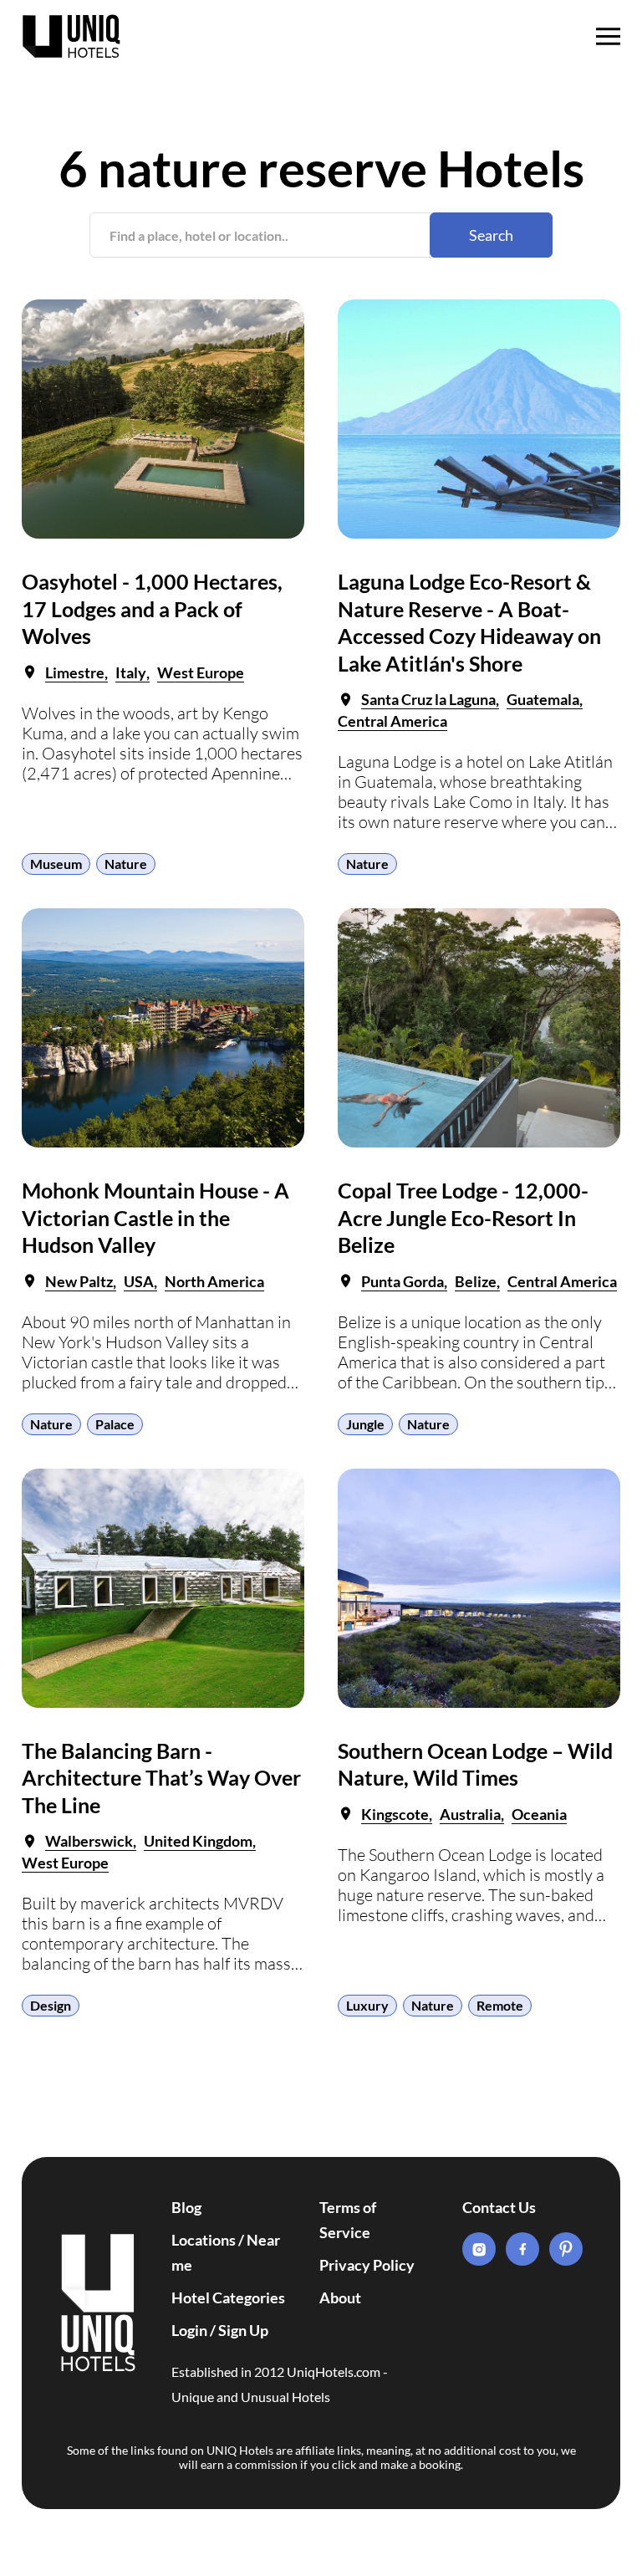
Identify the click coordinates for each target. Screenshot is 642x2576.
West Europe (201, 672)
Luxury (367, 2005)
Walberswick (89, 1841)
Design (51, 2005)
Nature (126, 864)
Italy (131, 672)
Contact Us (499, 2207)
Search (491, 235)
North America (214, 1281)
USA (139, 1281)
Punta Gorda (403, 1281)
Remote (500, 2005)
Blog (186, 2207)
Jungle (365, 1424)
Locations (204, 2240)
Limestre (75, 672)
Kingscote (395, 1814)
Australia (470, 1814)
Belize (476, 1281)
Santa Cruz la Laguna (428, 699)
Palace (115, 1424)
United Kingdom (198, 1841)
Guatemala (543, 699)
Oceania (539, 1814)
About (340, 2297)
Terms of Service (348, 2220)
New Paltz (79, 1281)
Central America (392, 721)
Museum (56, 864)
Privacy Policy (367, 2265)
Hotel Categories (228, 2297)
